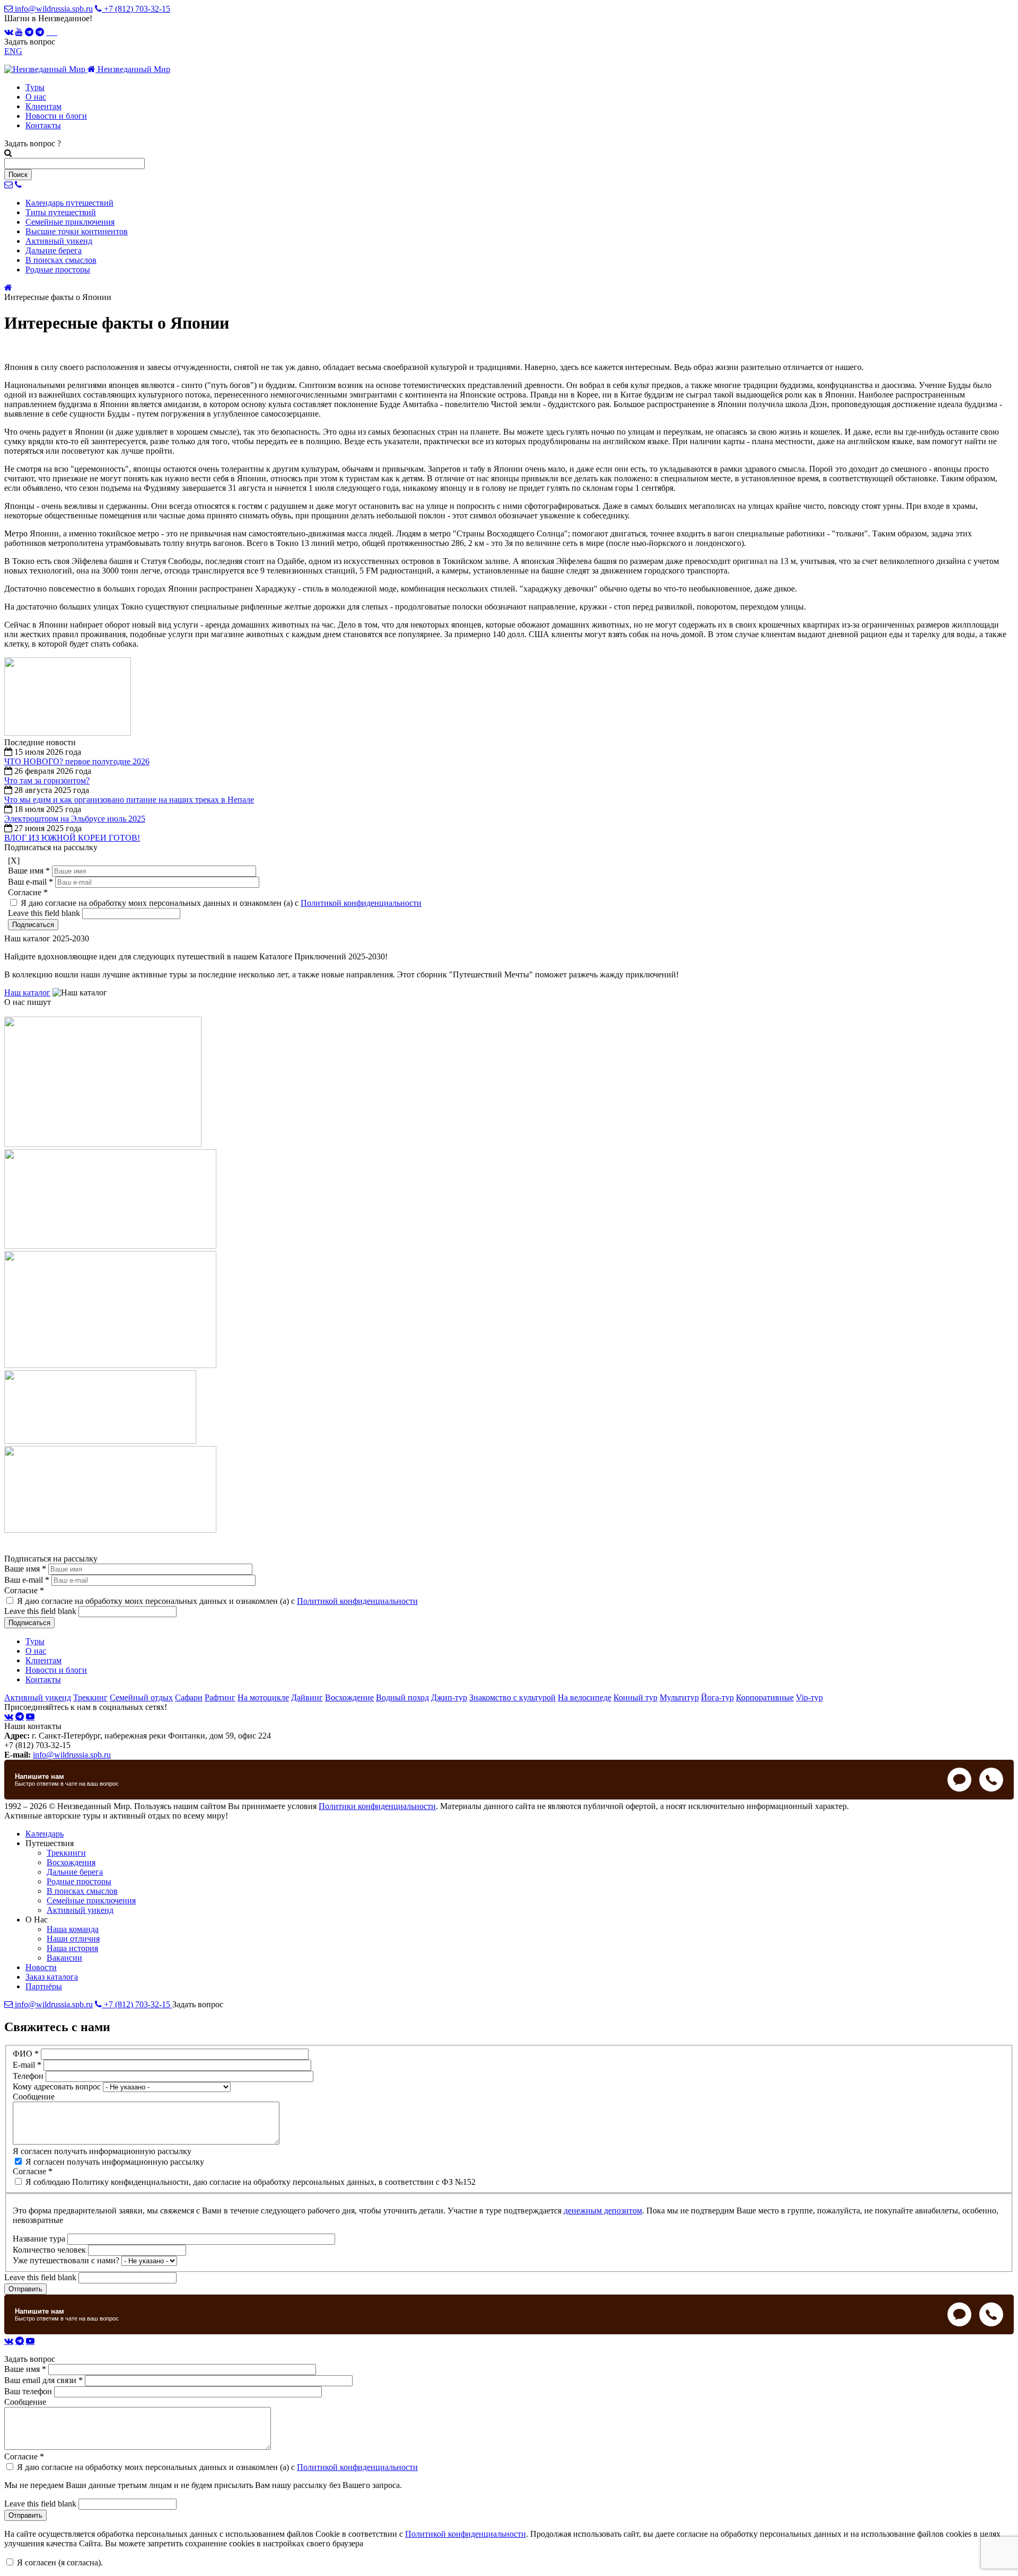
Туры (35, 87)
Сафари (189, 1697)
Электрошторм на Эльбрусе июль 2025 (75, 819)
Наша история (72, 1948)
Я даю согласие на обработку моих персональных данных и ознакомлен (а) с (221, 903)
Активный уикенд (38, 1697)
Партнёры (44, 1986)
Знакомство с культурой (512, 1697)
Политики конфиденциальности (377, 1806)
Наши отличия (73, 1939)
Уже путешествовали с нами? (67, 2260)
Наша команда (73, 1929)
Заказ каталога (52, 1977)
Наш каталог (27, 993)
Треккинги (66, 1853)
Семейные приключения (91, 1900)
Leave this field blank (45, 913)
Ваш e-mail (30, 882)
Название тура (40, 2239)
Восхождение (349, 1697)
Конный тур (635, 1697)
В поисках (61, 260)
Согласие (28, 892)
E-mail (27, 2065)
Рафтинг (220, 1697)
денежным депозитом (603, 2211)
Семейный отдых (141, 1697)
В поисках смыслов (82, 1891)
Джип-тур (449, 1697)
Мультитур (679, 1697)
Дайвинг (307, 1697)
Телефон (29, 2076)
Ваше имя (29, 871)
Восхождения (71, 1862)
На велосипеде (585, 1697)
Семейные (70, 222)
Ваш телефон (29, 2391)
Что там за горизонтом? (47, 780)
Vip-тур (809, 1697)
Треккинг (90, 1697)
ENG (13, 51)
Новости (41, 1967)
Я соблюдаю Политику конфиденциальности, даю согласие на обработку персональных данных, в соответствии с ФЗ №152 (251, 2182)
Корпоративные (765, 1697)
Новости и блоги (56, 116)
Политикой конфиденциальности (361, 903)
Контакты (43, 125)
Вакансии (64, 1958)
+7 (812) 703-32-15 (136, 9)
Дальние (54, 250)
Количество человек (50, 2250)
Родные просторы (79, 1881)
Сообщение (34, 2097)
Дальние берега (75, 1872)
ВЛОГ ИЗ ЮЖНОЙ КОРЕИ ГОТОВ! (72, 838)
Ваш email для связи (43, 2380)
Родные (58, 270)
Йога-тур (717, 1697)
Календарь (69, 203)
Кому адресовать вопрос (58, 2087)
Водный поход (402, 1697)
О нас (36, 97)
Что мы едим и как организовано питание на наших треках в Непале (129, 800)
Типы (61, 212)
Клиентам (43, 106)
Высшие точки (77, 231)
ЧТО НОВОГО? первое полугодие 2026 (77, 761)
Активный (59, 241)
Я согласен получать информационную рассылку (102, 2151)
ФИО (26, 2054)
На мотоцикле (263, 1697)
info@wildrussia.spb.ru (53, 9)
